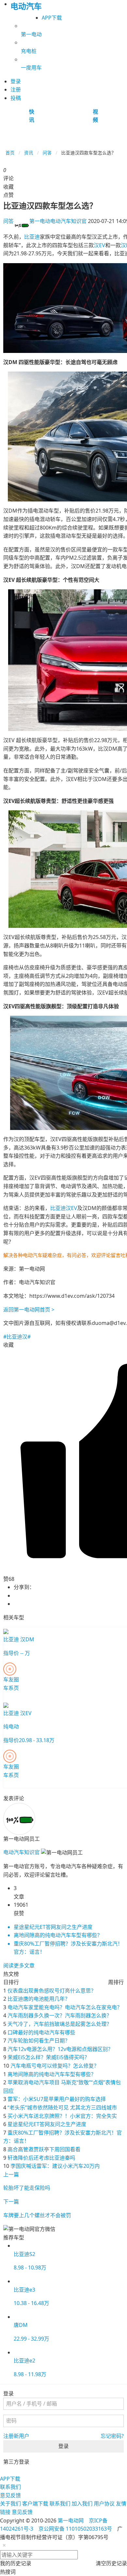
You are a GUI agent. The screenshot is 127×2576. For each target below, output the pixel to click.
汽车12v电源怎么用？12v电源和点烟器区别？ (60, 2049)
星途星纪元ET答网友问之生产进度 (47, 2124)
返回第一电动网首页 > (29, 1310)
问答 (47, 153)
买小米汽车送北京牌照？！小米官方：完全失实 (62, 2116)
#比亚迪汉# (17, 1337)
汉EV (99, 245)
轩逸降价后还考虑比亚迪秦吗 (41, 2158)
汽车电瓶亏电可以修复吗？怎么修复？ (55, 2066)
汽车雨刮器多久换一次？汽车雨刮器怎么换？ (60, 2015)
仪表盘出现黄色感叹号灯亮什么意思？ (52, 1991)
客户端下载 (35, 2504)
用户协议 (104, 2504)
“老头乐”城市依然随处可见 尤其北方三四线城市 (62, 2107)
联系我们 (10, 2487)
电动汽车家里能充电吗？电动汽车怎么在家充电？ (65, 2007)
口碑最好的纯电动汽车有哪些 (41, 2032)
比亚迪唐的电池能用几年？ (39, 1999)
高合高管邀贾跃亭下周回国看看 (44, 2149)
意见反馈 (10, 2495)
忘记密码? (112, 2436)
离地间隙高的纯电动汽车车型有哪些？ (52, 2074)
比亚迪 (32, 237)
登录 (63, 2446)
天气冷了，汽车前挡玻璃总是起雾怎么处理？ (60, 2024)
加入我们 (82, 2504)
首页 (10, 153)
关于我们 (10, 2504)
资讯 (29, 153)
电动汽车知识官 (58, 221)
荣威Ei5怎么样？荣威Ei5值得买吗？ (49, 2057)
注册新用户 (16, 2436)
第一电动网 (71, 2520)
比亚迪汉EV (64, 1208)
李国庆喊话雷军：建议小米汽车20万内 (55, 2166)
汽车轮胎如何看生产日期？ (39, 2041)
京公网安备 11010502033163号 (75, 2529)
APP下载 (52, 18)
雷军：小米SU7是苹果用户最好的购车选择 (57, 2099)
